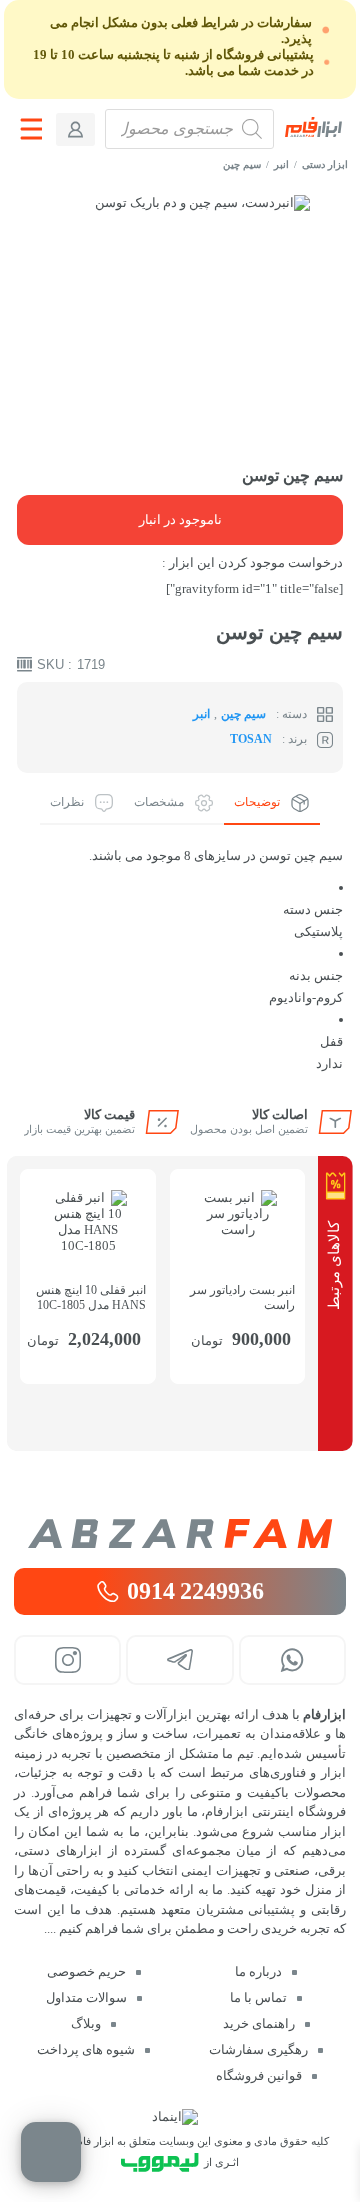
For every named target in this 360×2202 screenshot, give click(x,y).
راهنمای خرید (259, 2023)
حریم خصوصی (86, 1971)
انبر (281, 164)
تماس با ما (258, 1997)
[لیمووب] (160, 2162)
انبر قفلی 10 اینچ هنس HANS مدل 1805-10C (91, 1297)
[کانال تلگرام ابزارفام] (179, 1660)
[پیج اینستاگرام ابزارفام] (67, 1660)
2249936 (195, 1591)
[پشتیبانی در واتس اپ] (292, 1660)
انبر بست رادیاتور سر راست (242, 1297)
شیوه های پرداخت (86, 2049)
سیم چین (242, 164)
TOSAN (251, 739)
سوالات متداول (86, 1997)
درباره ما (258, 1971)
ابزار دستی (325, 164)
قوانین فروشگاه (259, 2075)
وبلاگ (86, 2023)
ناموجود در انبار (180, 519)
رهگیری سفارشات (258, 2049)
